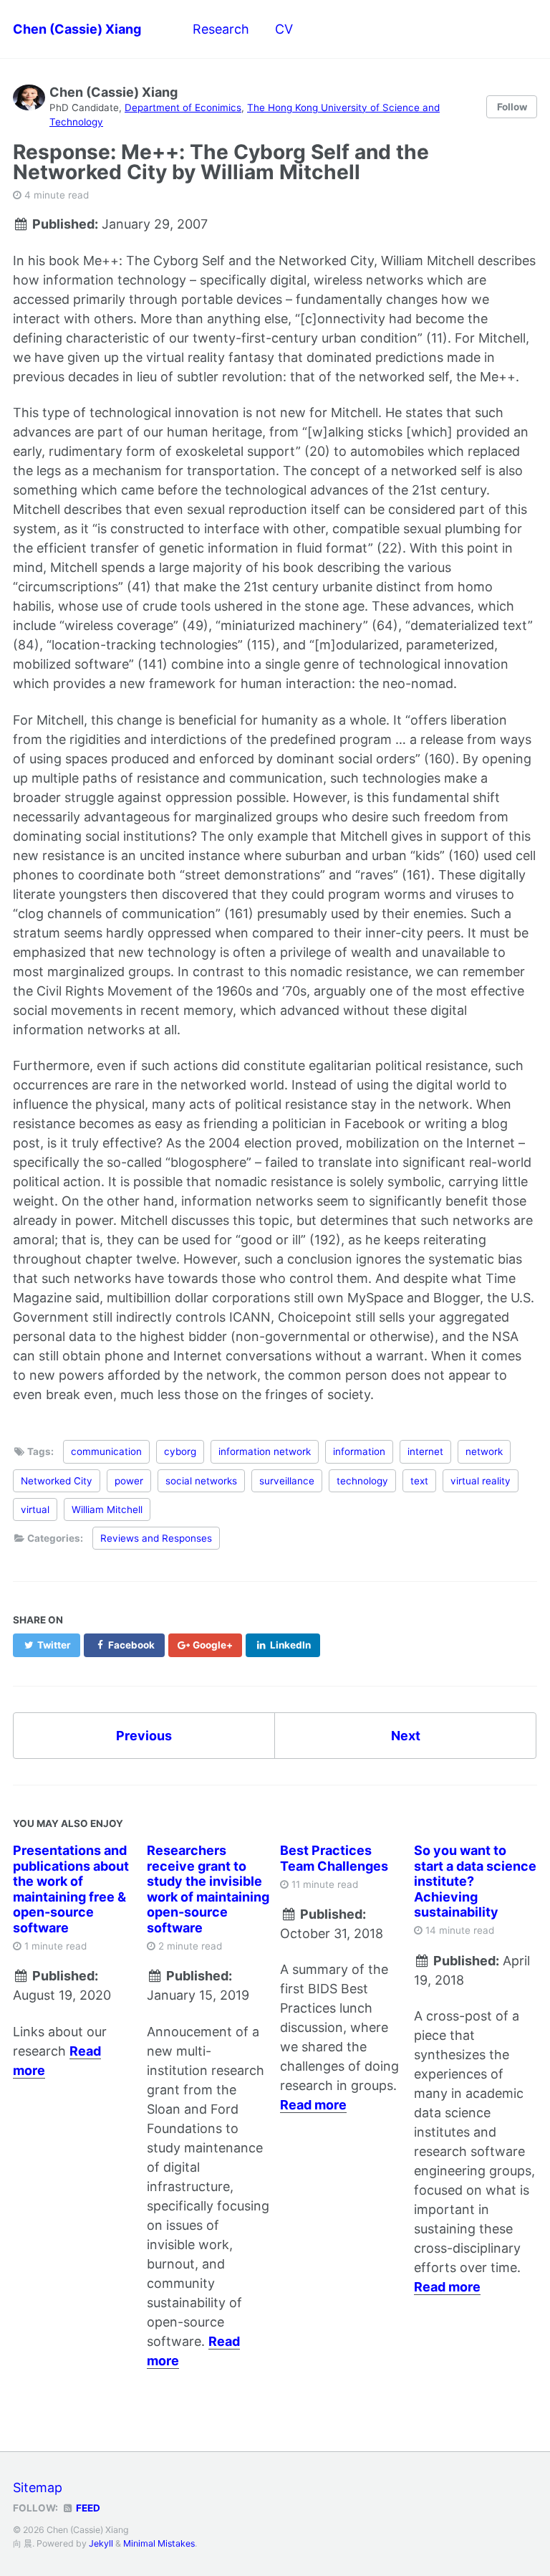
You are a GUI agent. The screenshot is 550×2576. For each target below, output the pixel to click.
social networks (201, 1481)
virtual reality (481, 1481)
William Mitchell (107, 1509)
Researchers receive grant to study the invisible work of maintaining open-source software (208, 1889)
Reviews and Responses (156, 1538)
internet (425, 1451)
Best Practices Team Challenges (334, 1858)
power (129, 1481)
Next (406, 1736)
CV (284, 29)
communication (106, 1451)
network (484, 1451)
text (419, 1481)
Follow (512, 107)
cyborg (180, 1451)
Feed (87, 2508)
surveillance (287, 1481)
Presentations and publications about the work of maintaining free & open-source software (71, 1889)
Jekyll (101, 2543)
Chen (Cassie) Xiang (77, 29)
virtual (35, 1509)
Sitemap (38, 2487)
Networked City (57, 1481)
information (359, 1451)
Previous (144, 1736)
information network (265, 1451)
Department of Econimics (183, 108)
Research (221, 29)
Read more (313, 2105)
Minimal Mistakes (159, 2543)
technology (362, 1481)
